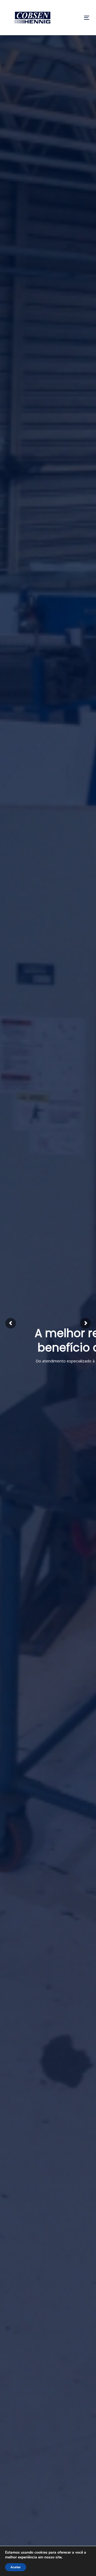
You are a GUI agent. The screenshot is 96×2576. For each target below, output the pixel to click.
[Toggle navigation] (76, 18)
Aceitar (16, 2567)
